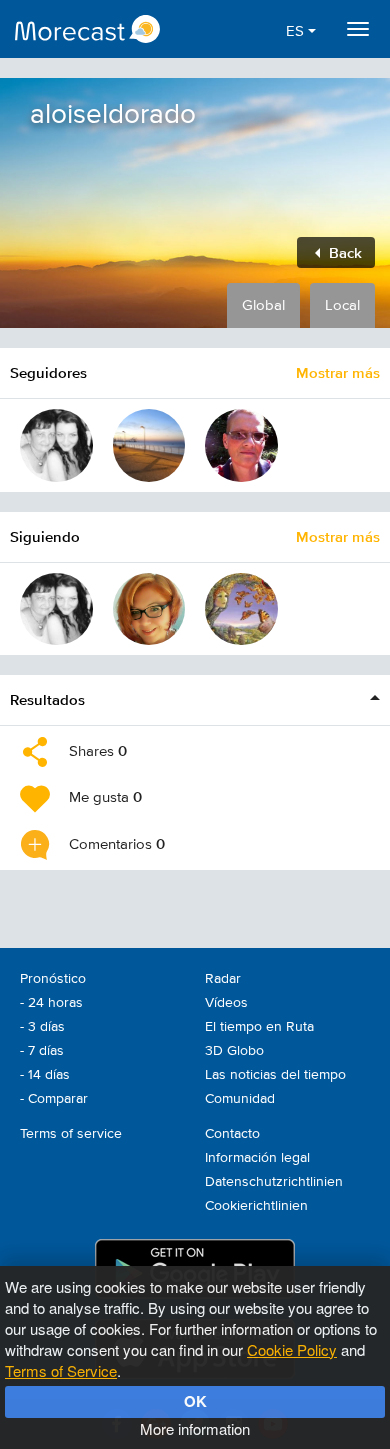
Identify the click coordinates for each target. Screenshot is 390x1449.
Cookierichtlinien (256, 1206)
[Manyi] (56, 445)
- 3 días (42, 1027)
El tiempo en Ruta (259, 1027)
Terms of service (71, 1134)
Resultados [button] (47, 699)
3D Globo (234, 1051)
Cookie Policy (292, 1349)
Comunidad (240, 1099)
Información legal (257, 1158)
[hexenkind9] (241, 609)
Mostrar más (338, 372)
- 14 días (45, 1075)
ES (297, 31)
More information (195, 1428)
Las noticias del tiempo (275, 1075)
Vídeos (226, 1003)
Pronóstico (53, 979)
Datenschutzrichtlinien (274, 1182)
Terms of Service (61, 1370)
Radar (223, 979)
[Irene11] (149, 609)
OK (195, 1401)
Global (263, 305)
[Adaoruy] (149, 445)
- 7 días (42, 1051)
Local (342, 305)
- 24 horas (51, 1003)
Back (343, 252)
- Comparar (54, 1099)
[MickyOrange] (241, 445)
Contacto (232, 1134)
